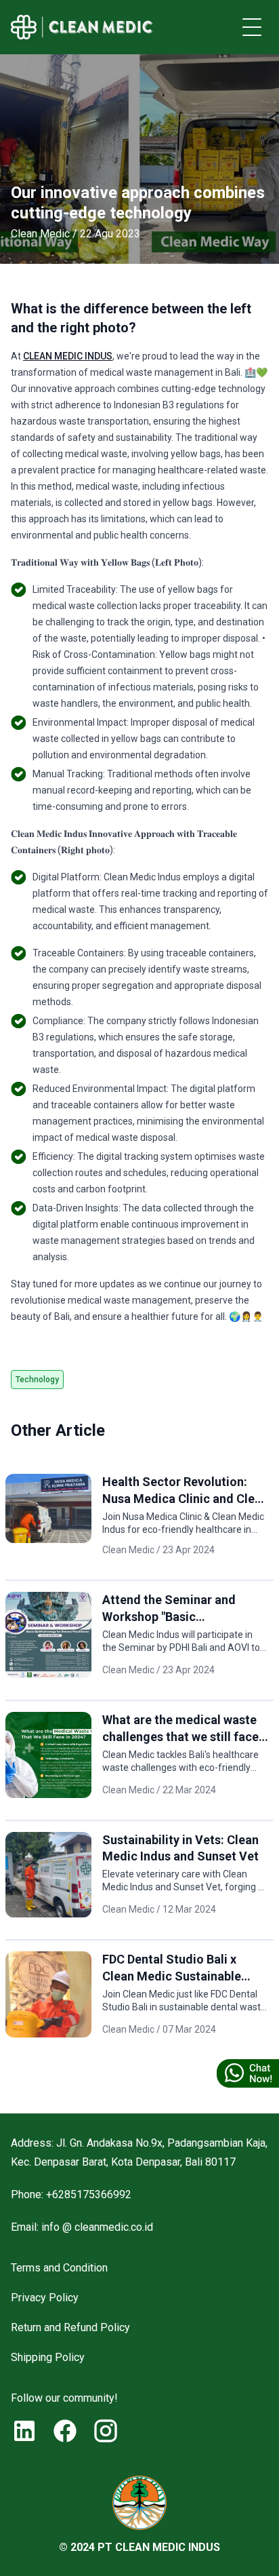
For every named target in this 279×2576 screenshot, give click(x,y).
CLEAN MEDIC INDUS (68, 356)
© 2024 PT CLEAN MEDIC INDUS (139, 2547)
